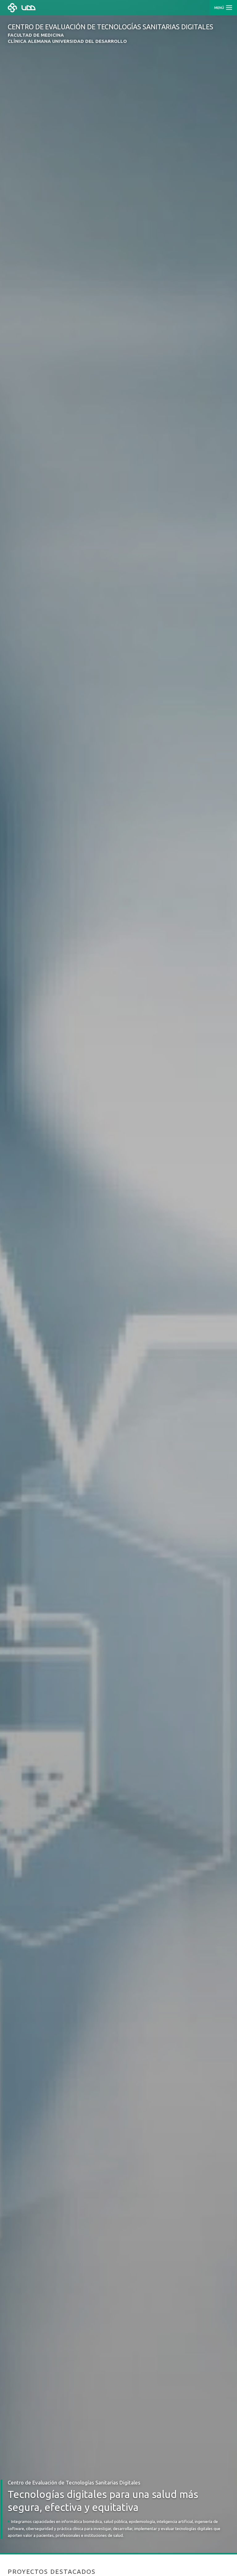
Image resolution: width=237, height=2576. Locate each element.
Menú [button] (220, 8)
